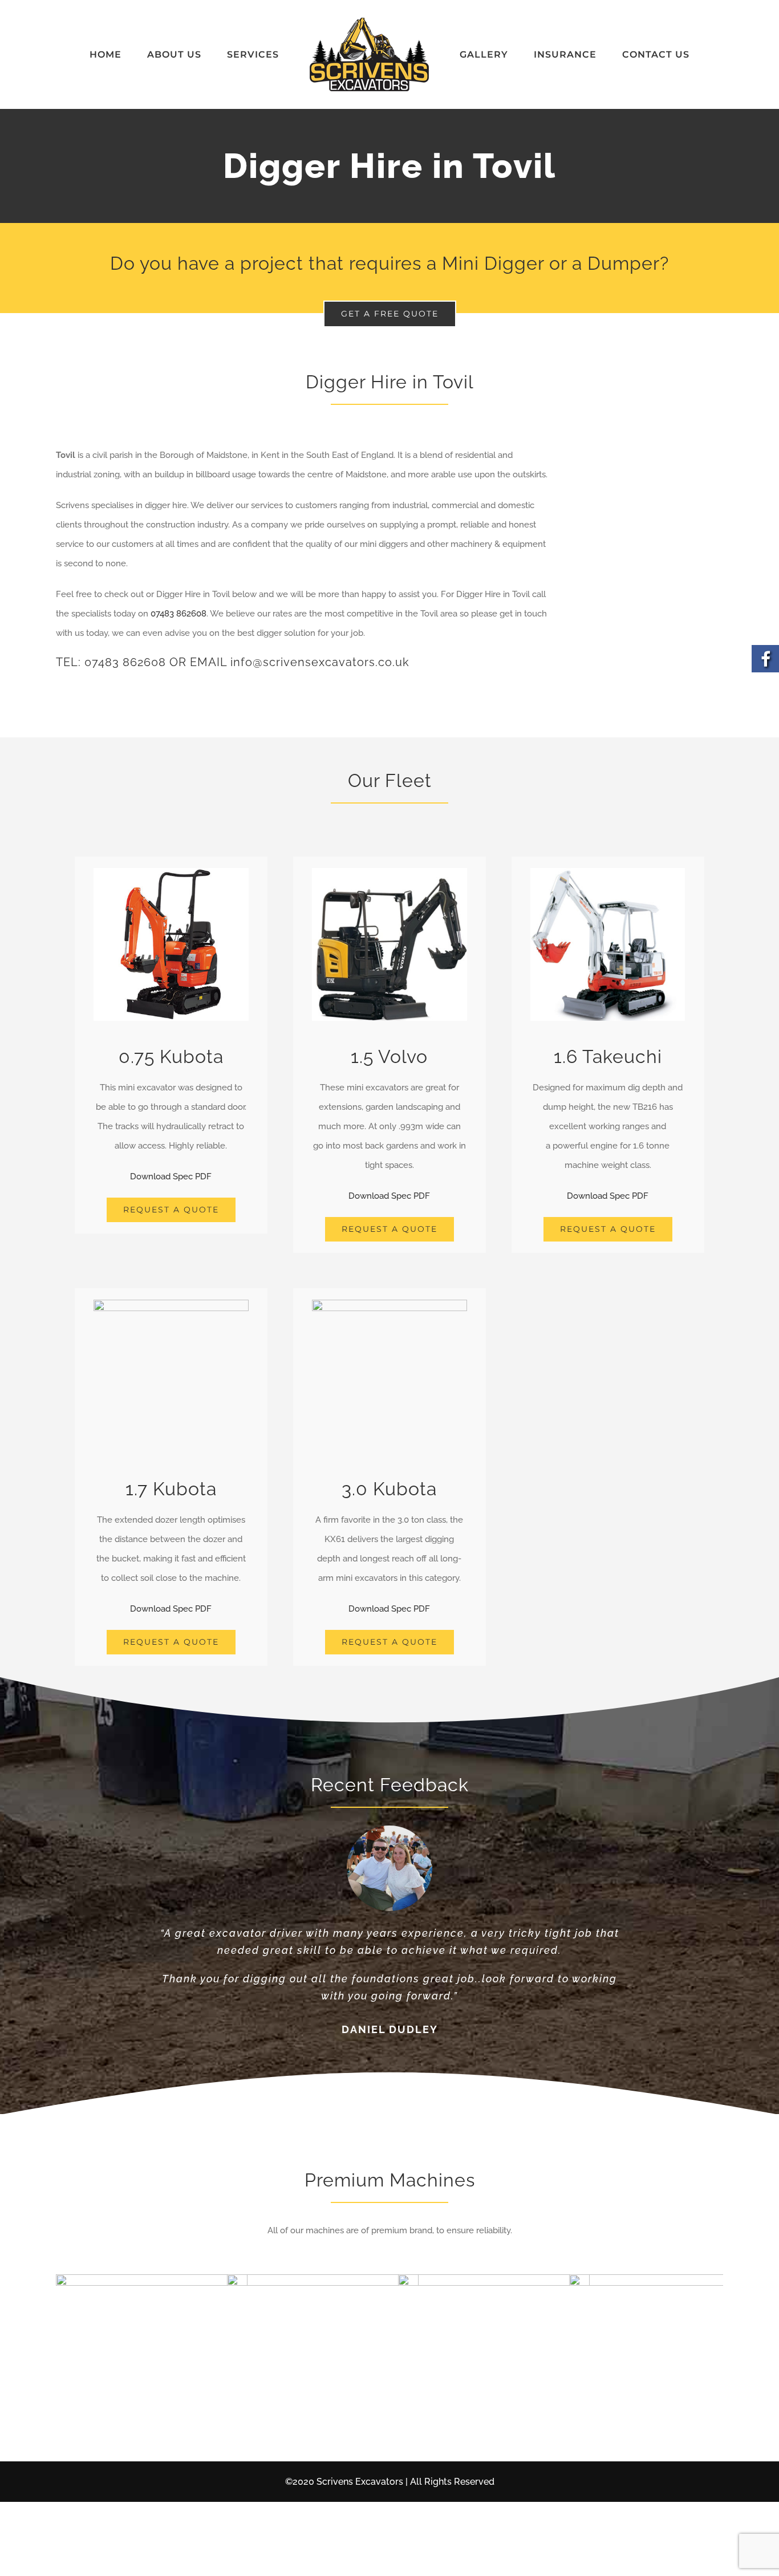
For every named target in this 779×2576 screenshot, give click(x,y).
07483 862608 (178, 614)
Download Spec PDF (171, 1177)
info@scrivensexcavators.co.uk (320, 662)
